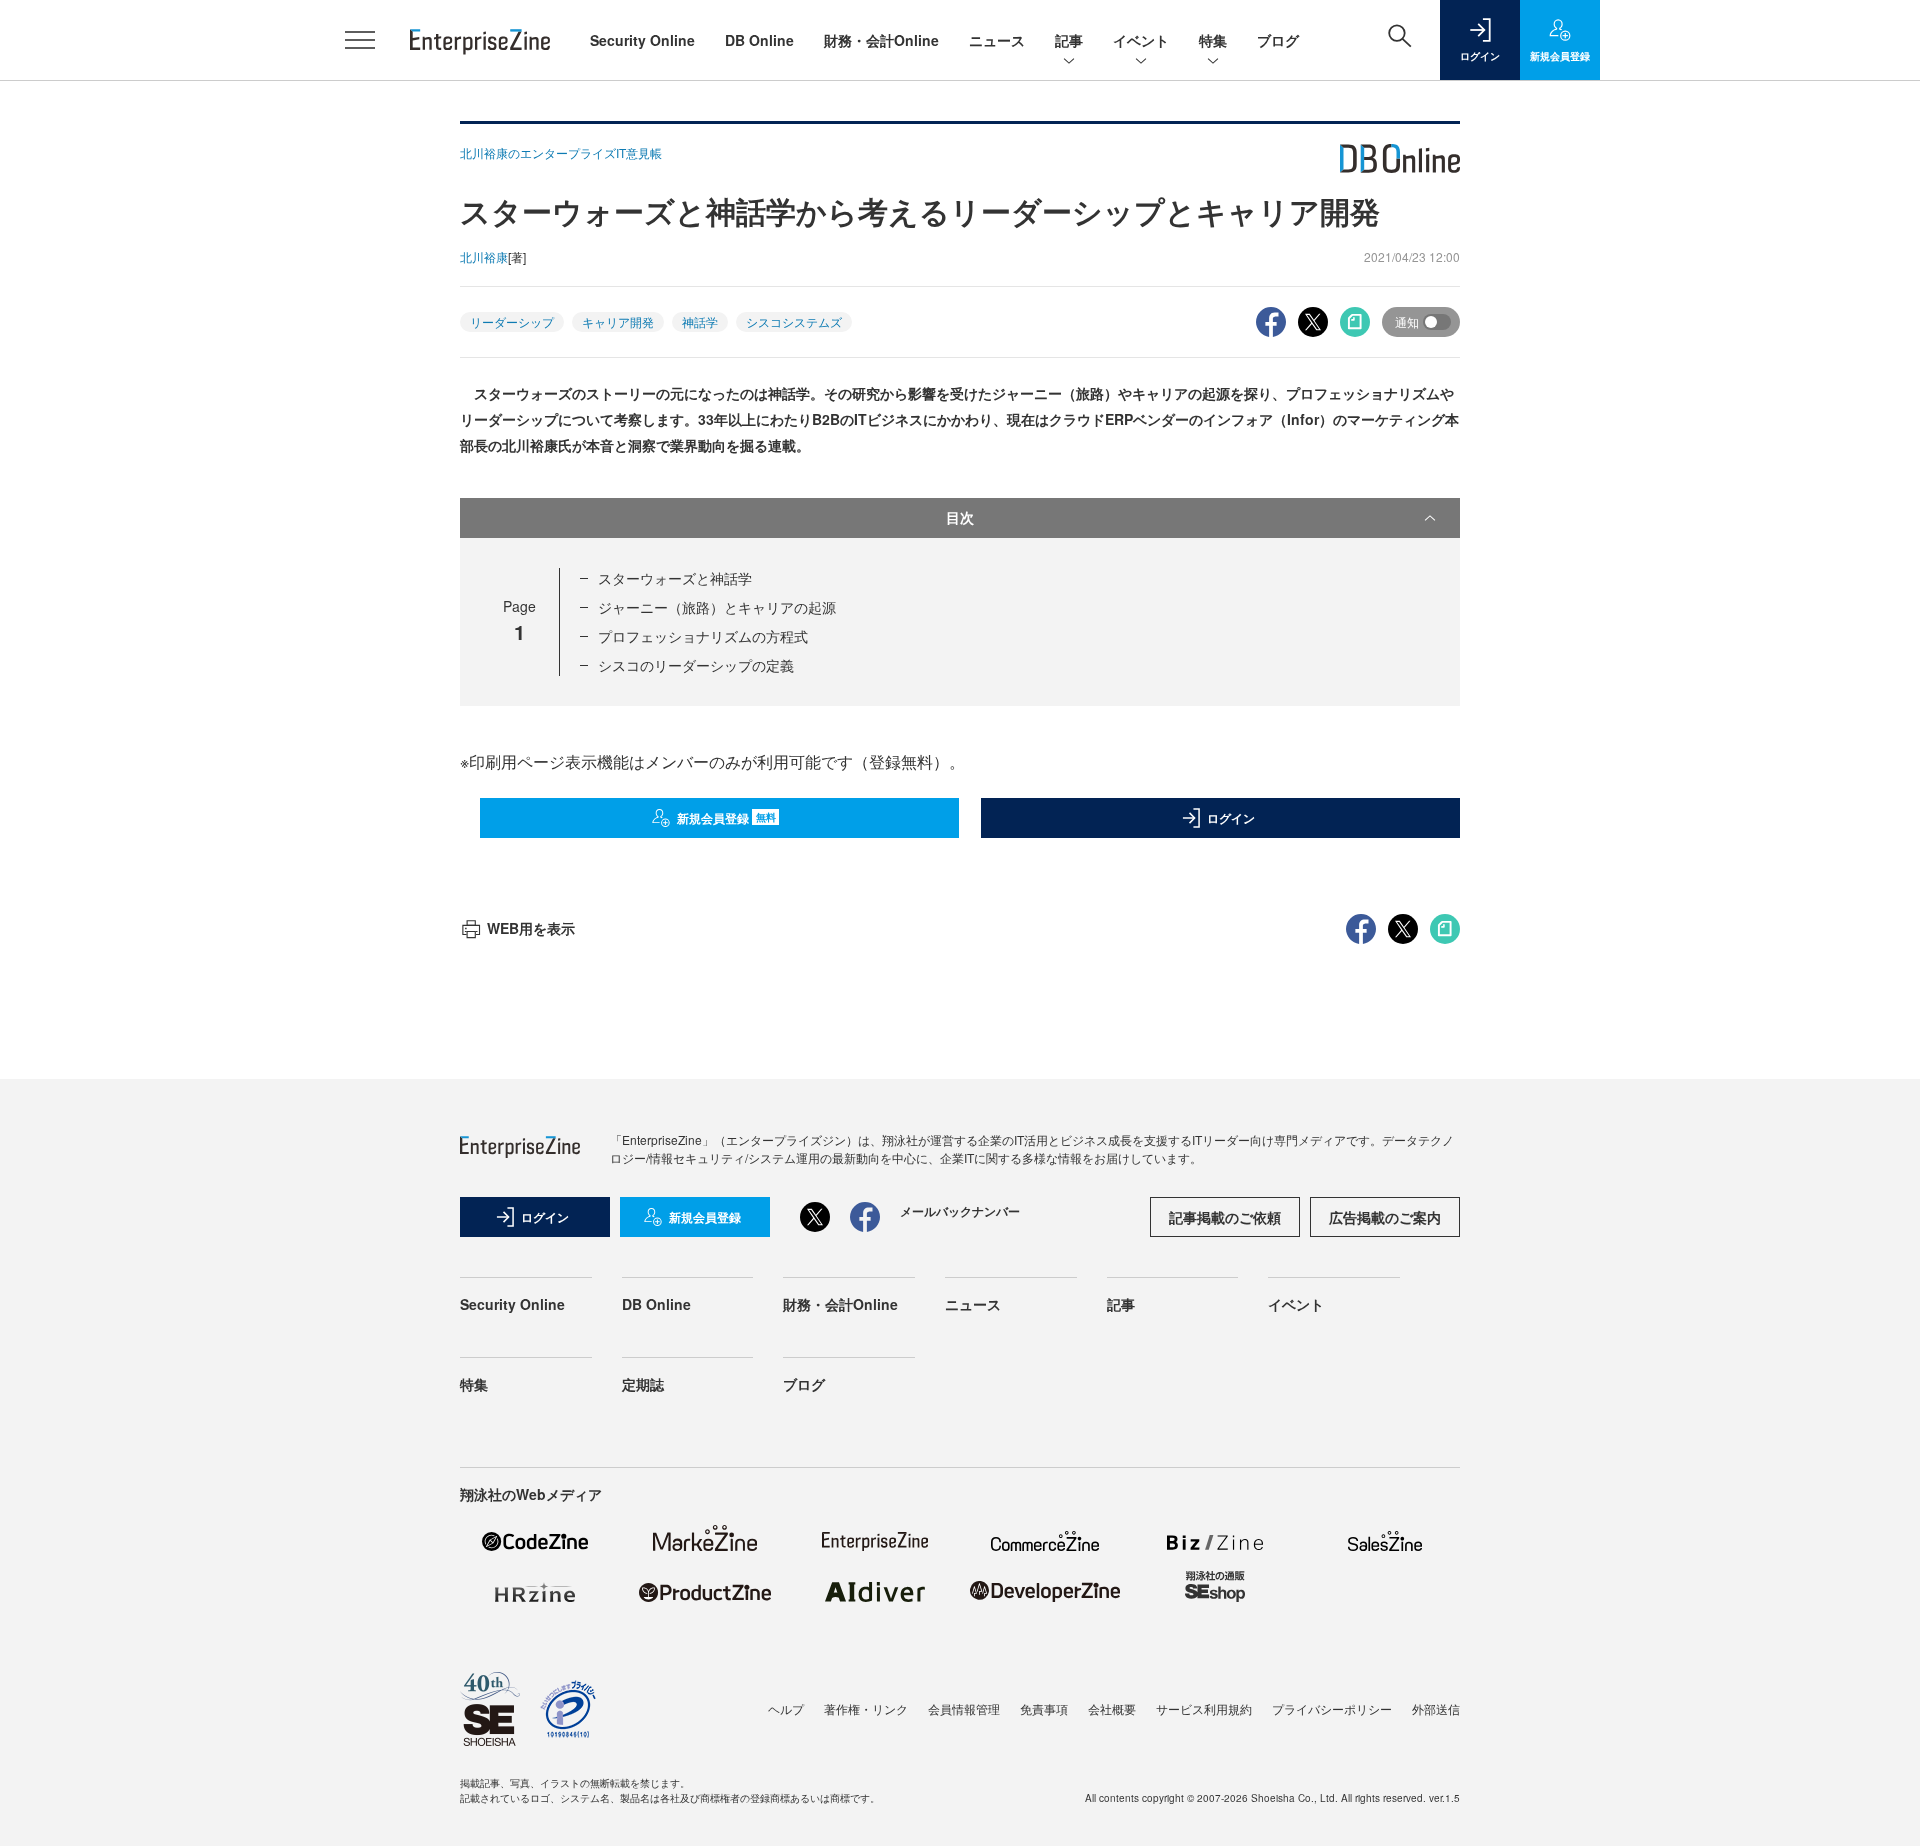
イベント (1141, 40)
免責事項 (1044, 1708)
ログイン (1231, 818)
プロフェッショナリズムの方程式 (703, 636)
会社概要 (1112, 1708)
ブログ (1278, 40)
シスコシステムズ (794, 321)
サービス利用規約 (1204, 1708)
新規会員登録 (726, 818)
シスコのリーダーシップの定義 (696, 665)
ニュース (997, 40)
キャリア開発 (618, 321)
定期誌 (643, 1384)
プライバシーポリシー (1332, 1708)
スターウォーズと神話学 (675, 578)
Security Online (642, 40)
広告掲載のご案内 (1385, 1217)
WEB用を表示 (531, 928)
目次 (960, 517)
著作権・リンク (866, 1708)
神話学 (700, 321)
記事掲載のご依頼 (1225, 1217)
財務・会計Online (881, 40)
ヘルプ (786, 1708)
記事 (1069, 40)
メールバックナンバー (960, 1211)
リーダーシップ (512, 321)
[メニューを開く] (360, 40)
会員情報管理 (964, 1708)
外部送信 (1436, 1708)
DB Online (759, 40)
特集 (1213, 40)
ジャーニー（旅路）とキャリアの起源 (717, 607)
